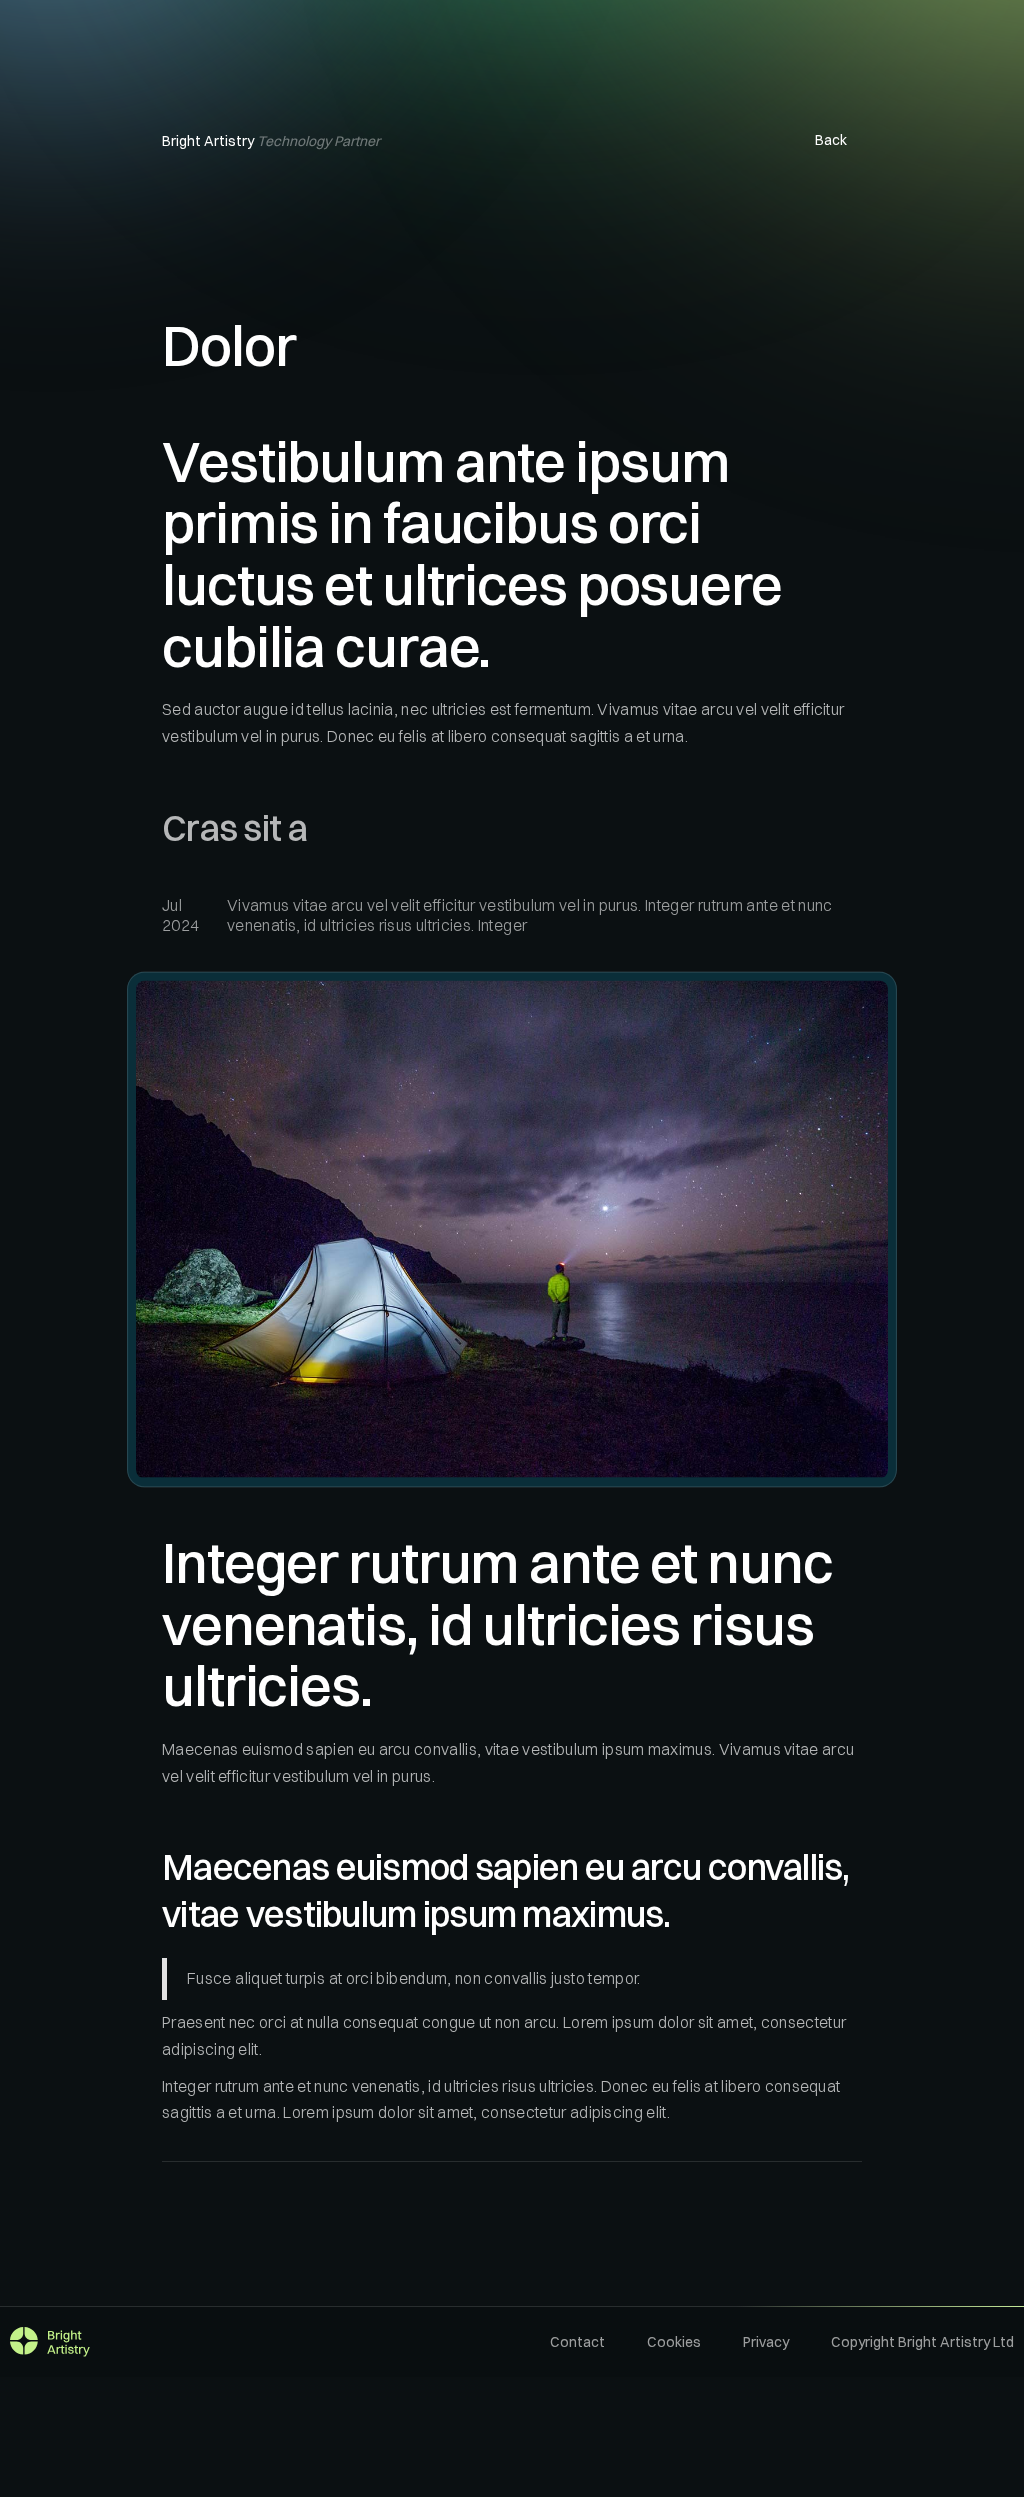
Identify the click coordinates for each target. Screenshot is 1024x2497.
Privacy (766, 2342)
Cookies (674, 2342)
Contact (577, 2342)
